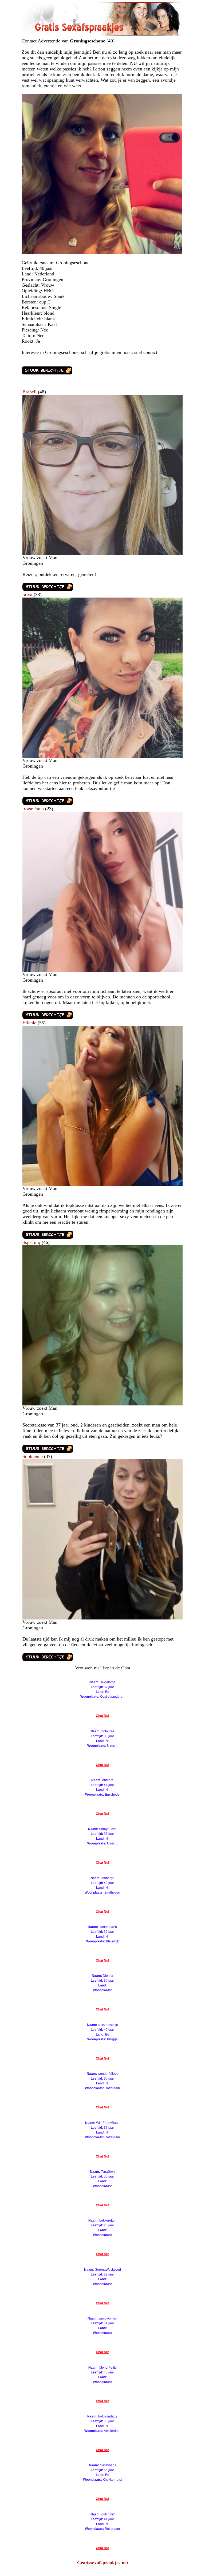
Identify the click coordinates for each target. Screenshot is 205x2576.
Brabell (29, 392)
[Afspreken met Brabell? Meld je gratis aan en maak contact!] (102, 553)
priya (27, 595)
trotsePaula (33, 809)
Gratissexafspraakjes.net (103, 2563)
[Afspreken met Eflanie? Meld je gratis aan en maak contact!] (102, 1184)
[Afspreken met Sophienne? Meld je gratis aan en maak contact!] (102, 1618)
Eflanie (29, 1023)
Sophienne (33, 1456)
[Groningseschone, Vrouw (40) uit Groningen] (102, 253)
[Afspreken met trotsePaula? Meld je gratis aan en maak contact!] (102, 970)
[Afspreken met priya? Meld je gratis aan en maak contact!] (102, 756)
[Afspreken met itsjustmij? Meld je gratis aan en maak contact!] (102, 1404)
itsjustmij (31, 1242)
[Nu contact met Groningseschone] (47, 373)
